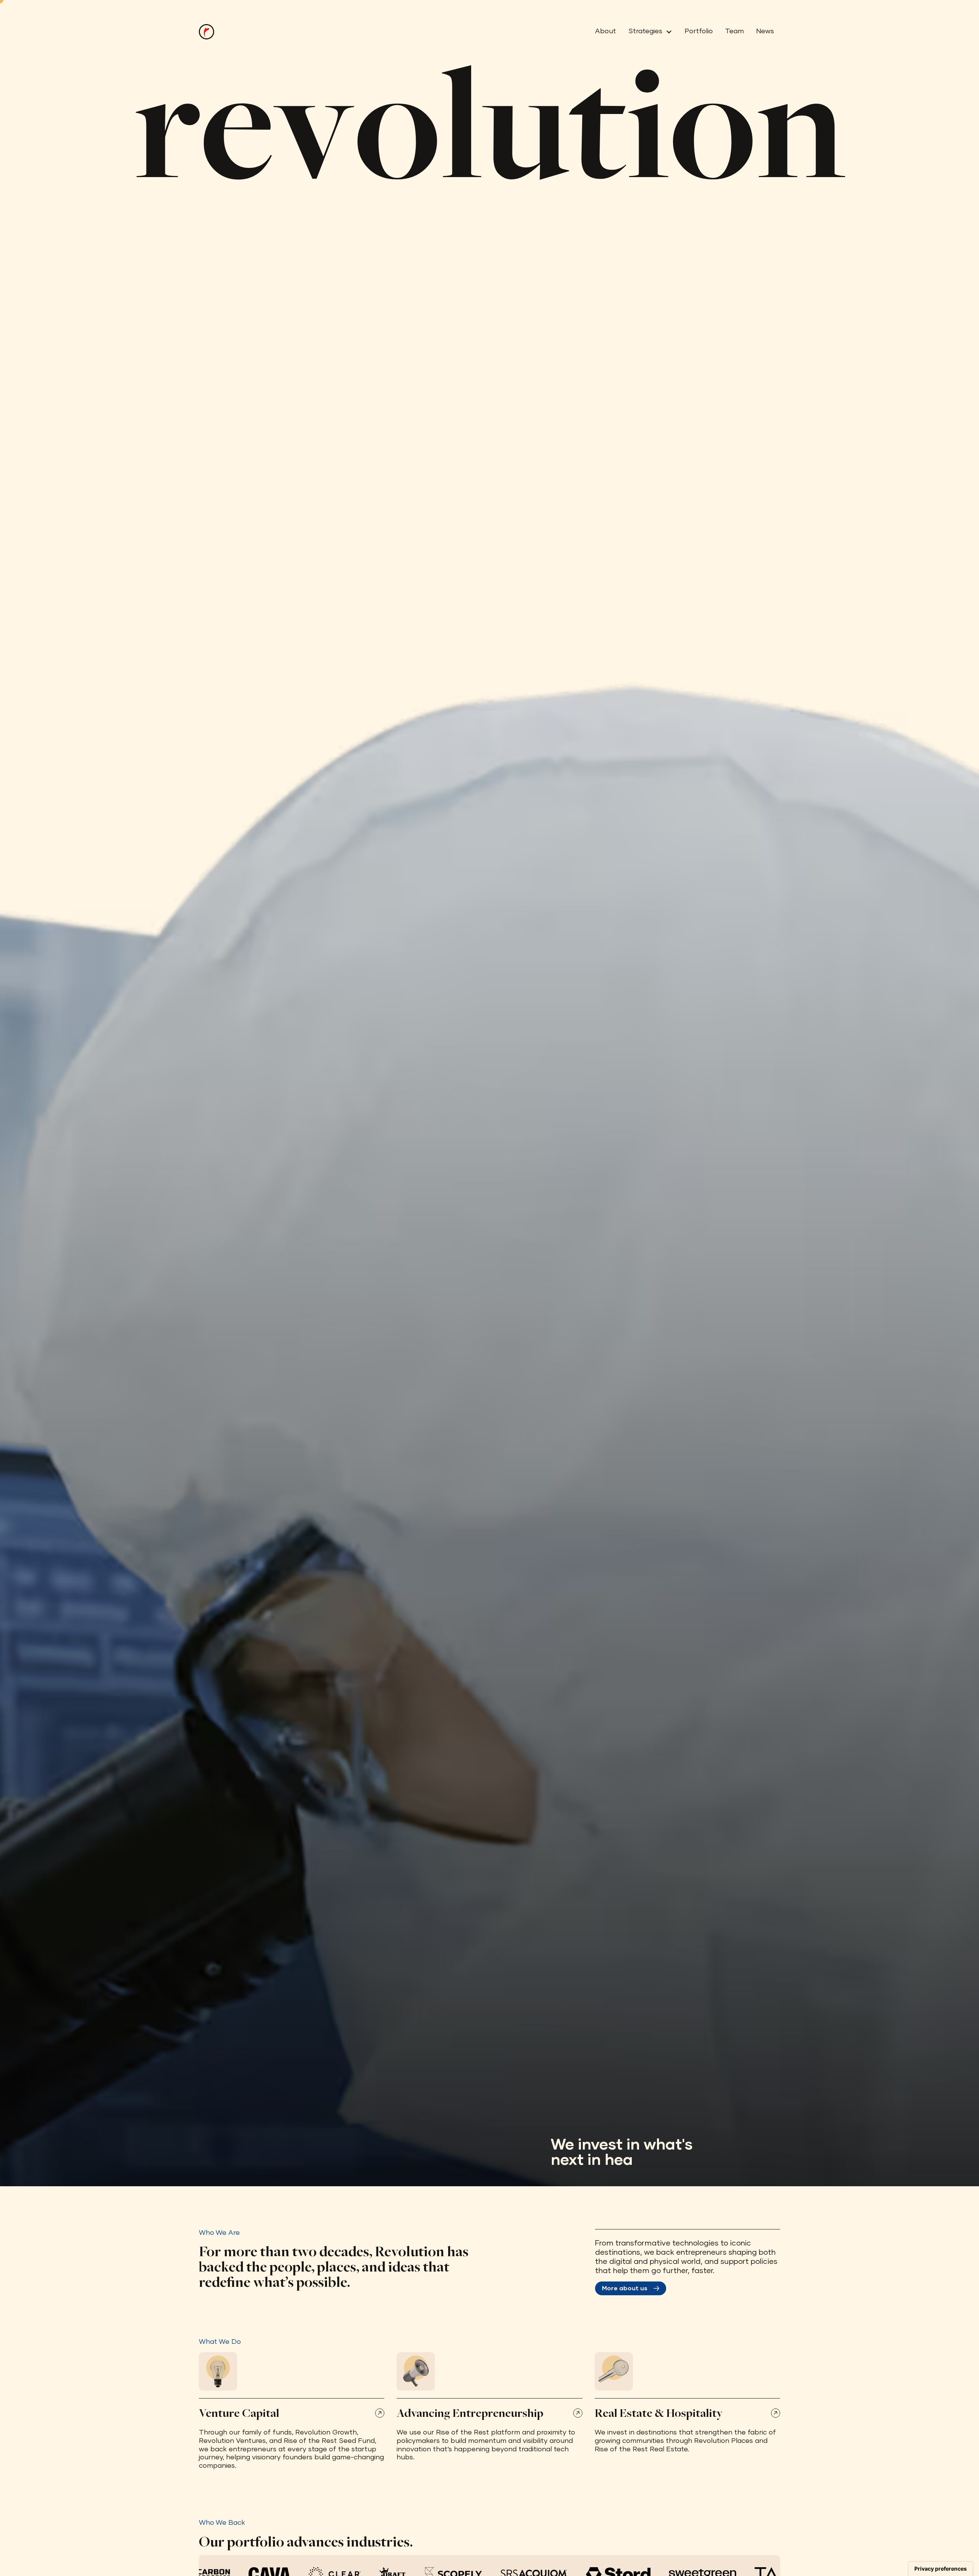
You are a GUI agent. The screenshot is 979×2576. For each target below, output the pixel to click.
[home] (207, 32)
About (606, 31)
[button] (647, 32)
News (765, 31)
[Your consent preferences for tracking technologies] (941, 2569)
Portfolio (699, 31)
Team (734, 31)
